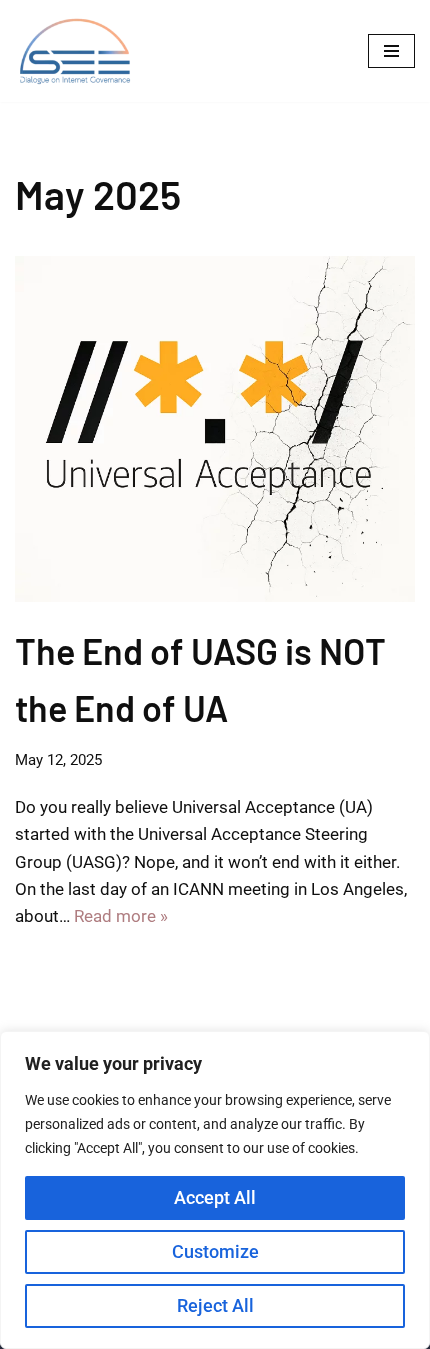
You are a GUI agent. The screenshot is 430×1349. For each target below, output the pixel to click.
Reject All (215, 1305)
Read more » (121, 916)
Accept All (215, 1197)
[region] (215, 1190)
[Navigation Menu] (391, 51)
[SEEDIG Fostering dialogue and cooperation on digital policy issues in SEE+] (80, 51)
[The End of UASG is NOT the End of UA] (215, 429)
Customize (215, 1251)
